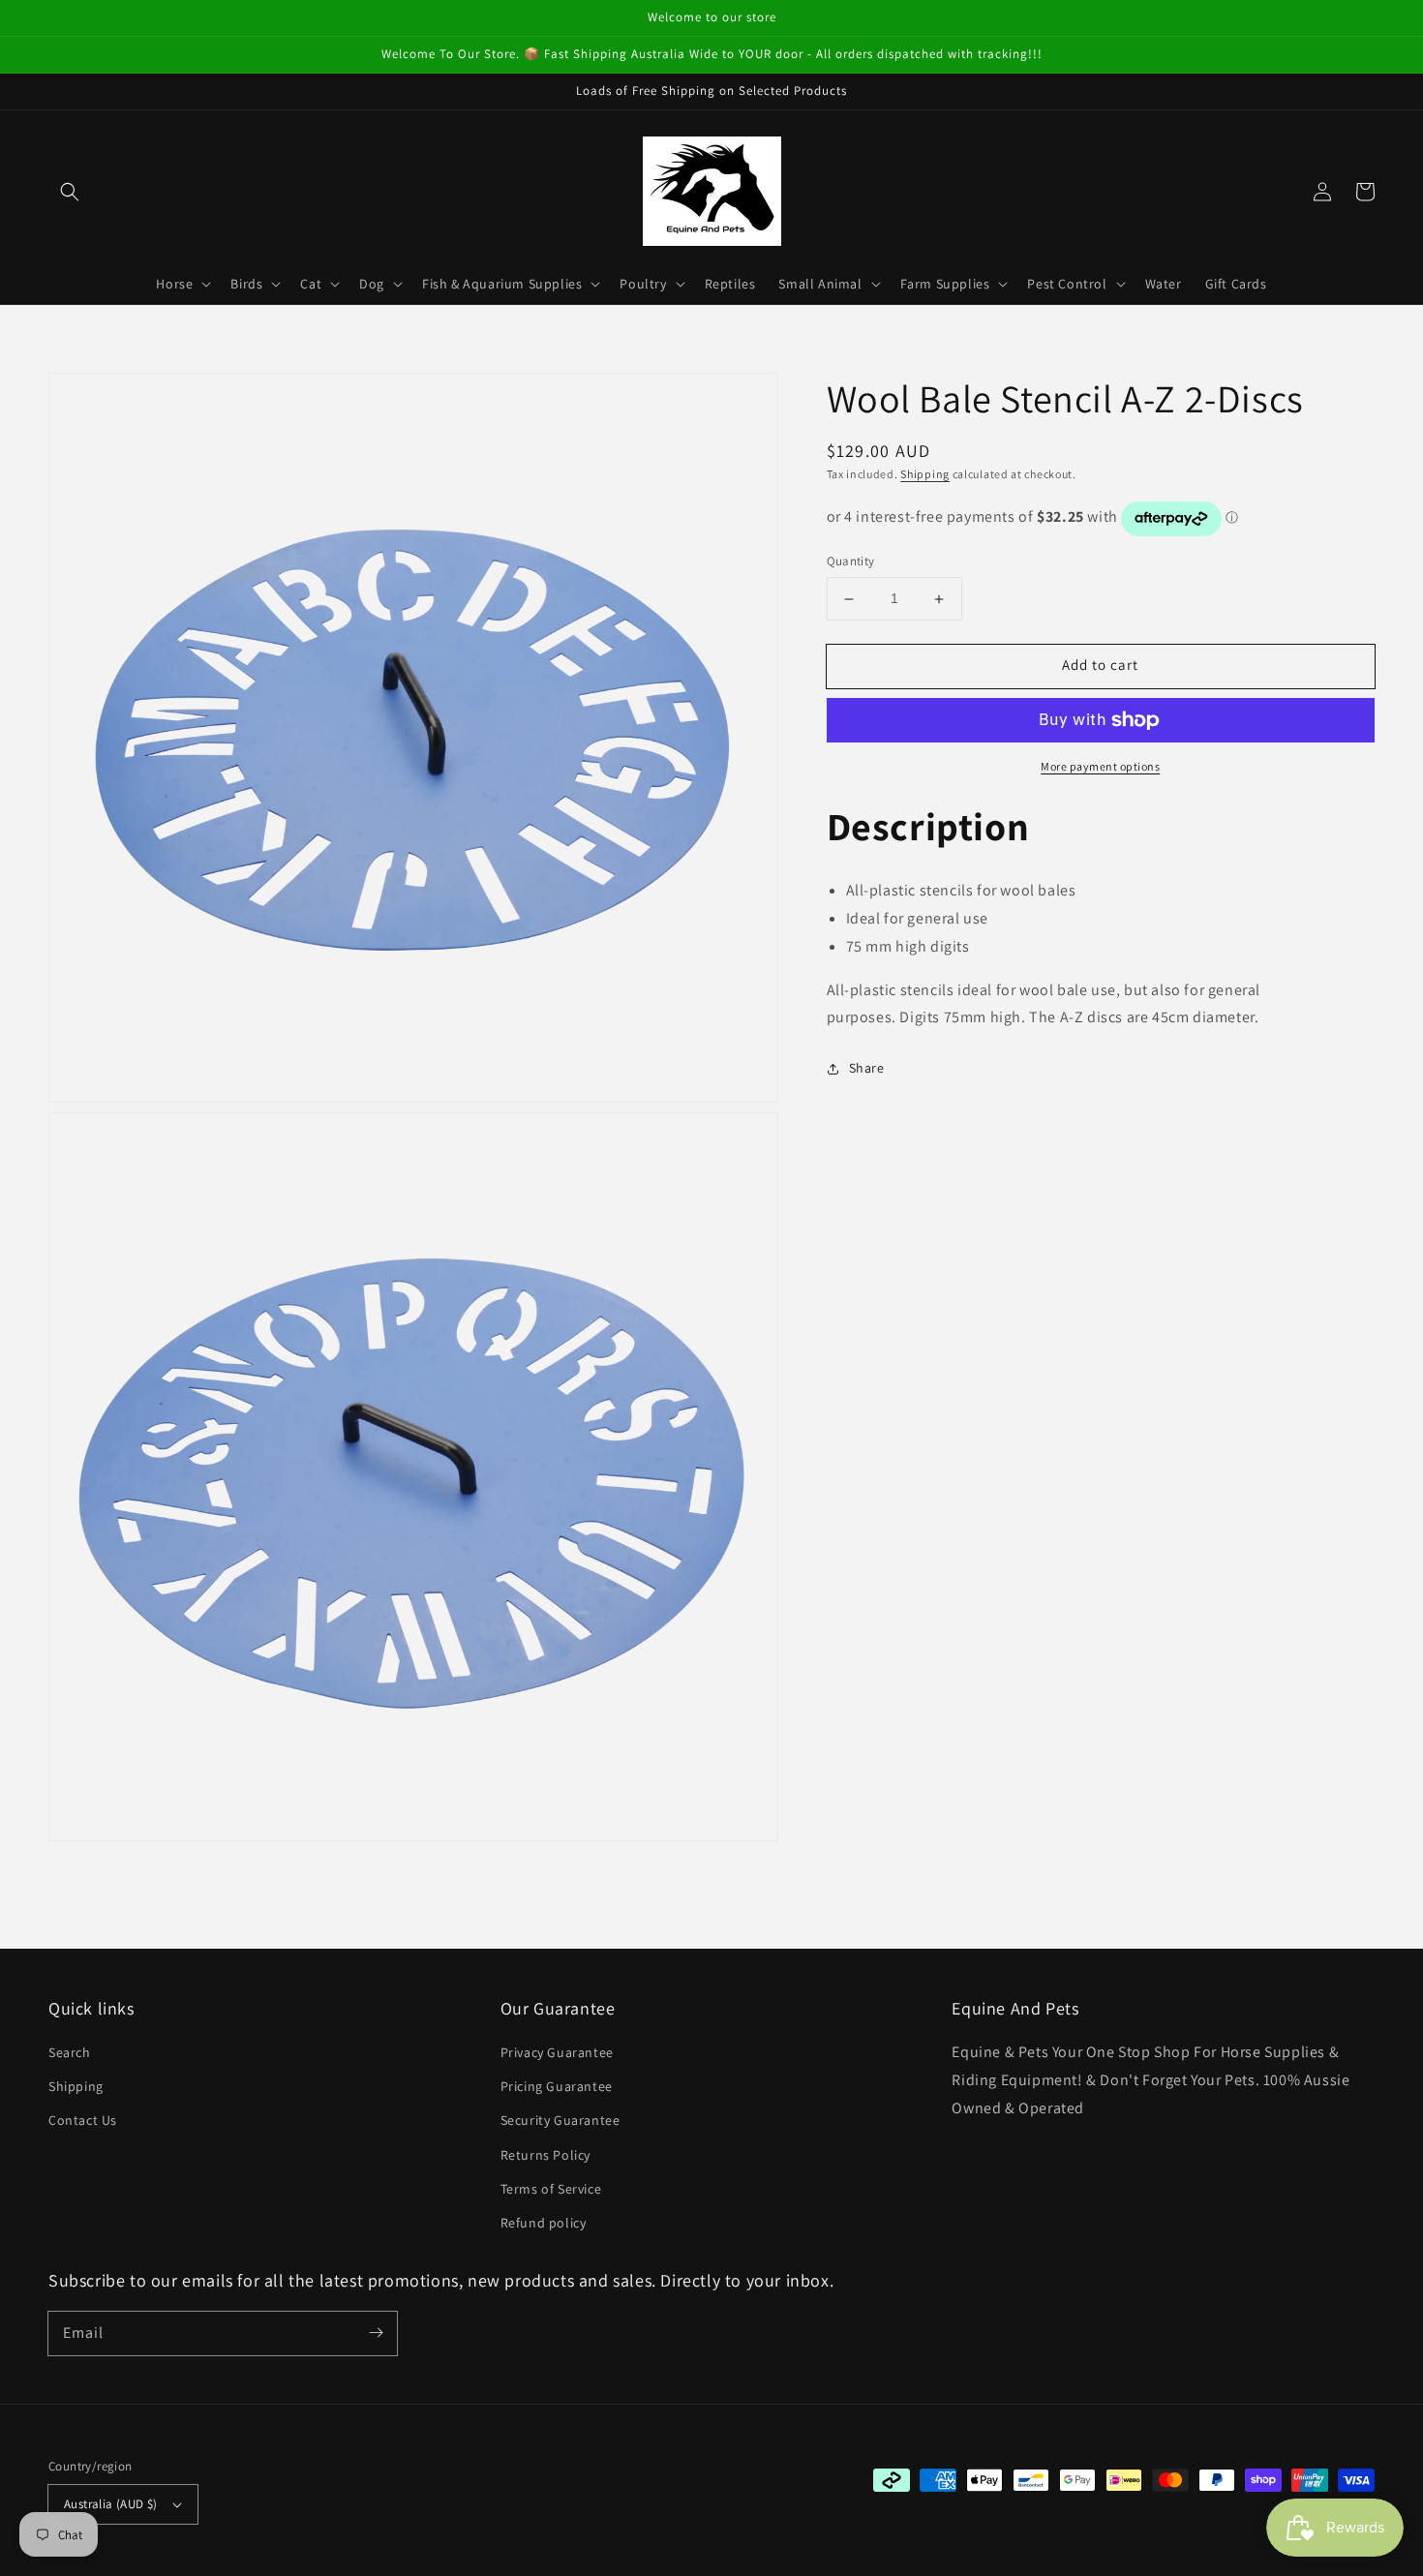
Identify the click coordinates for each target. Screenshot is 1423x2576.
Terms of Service (551, 2189)
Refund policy (544, 2223)
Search (70, 2052)
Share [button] (867, 1069)
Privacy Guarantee (557, 2052)
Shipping (925, 474)
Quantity (851, 562)
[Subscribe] (376, 2333)
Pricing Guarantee (557, 2086)
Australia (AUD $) (111, 2504)
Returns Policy (545, 2155)
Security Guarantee (560, 2120)
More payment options (1100, 766)
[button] (70, 192)
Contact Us (83, 2120)
